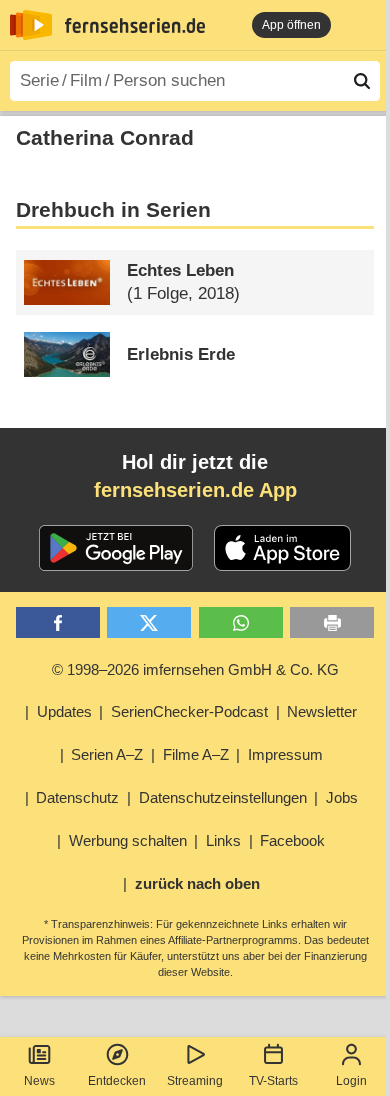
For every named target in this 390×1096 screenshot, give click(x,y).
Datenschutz (77, 797)
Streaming (195, 1081)
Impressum (285, 754)
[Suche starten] (362, 81)
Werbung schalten (128, 840)
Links (223, 840)
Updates (64, 711)
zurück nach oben (197, 883)
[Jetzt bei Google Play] (116, 548)
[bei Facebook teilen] (58, 622)
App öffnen (291, 25)
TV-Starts (273, 1081)
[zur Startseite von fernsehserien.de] (31, 25)
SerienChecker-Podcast (189, 711)
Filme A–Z (196, 754)
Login (351, 1081)
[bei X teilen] (149, 622)
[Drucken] (332, 622)
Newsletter (322, 711)
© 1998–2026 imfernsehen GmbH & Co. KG (195, 669)
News (39, 1081)
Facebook (292, 840)
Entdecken (117, 1081)
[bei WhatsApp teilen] (241, 622)
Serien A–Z (107, 754)
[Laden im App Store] (283, 548)
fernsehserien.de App (195, 490)
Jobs (342, 797)
